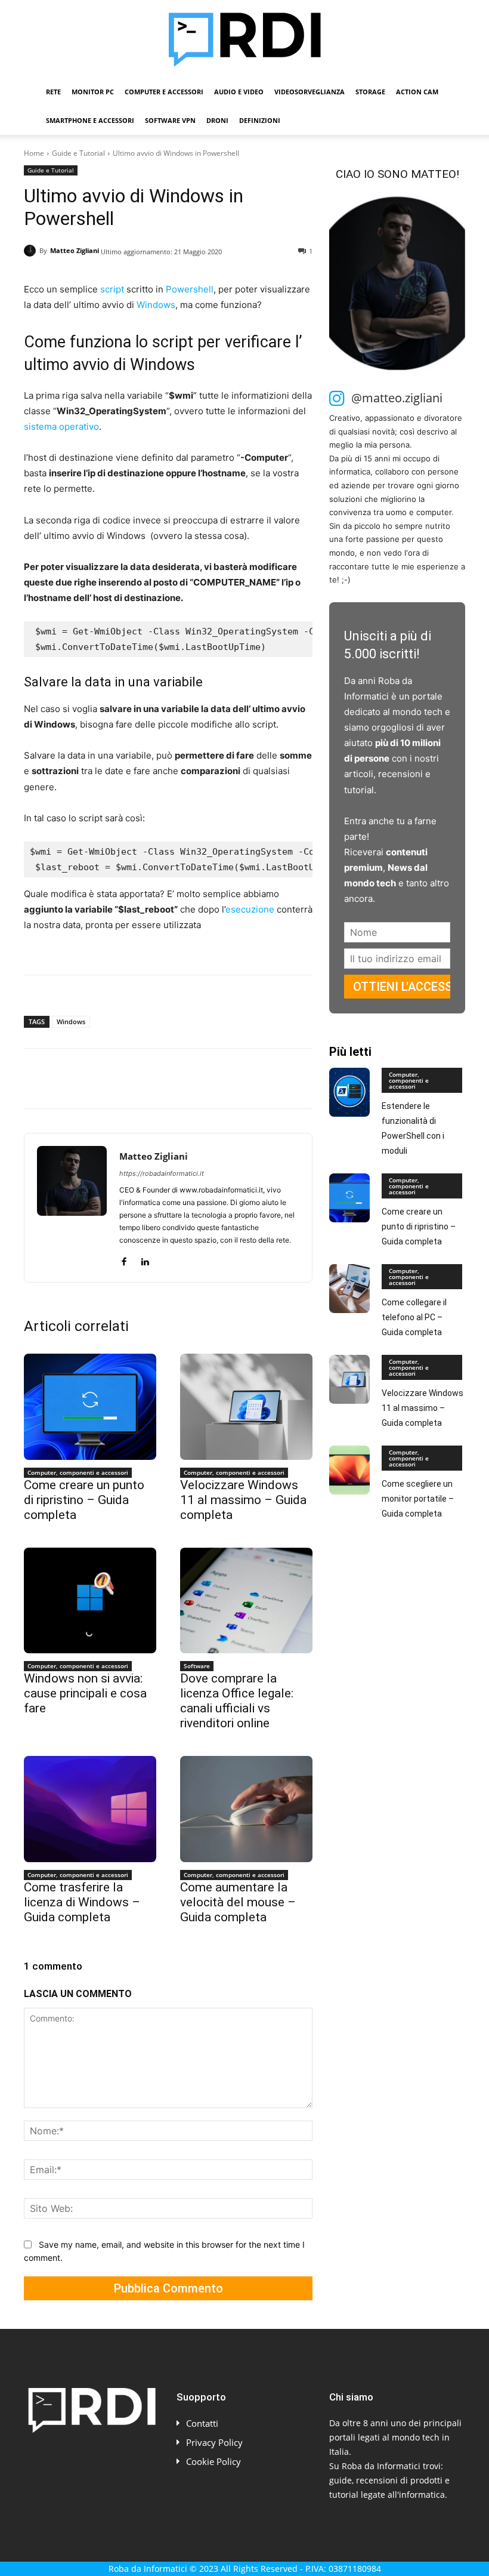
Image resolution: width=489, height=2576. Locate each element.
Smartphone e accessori (90, 120)
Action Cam (417, 92)
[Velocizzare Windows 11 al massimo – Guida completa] (246, 1407)
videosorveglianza (310, 92)
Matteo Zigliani (75, 250)
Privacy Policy (214, 2442)
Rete (53, 92)
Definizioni (260, 120)
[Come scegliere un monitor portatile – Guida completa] (349, 1470)
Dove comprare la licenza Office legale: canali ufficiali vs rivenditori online (237, 1701)
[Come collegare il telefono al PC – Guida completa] (349, 1289)
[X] (63, 1079)
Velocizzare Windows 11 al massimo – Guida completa (243, 1500)
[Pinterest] (91, 1079)
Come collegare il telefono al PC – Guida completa (414, 1317)
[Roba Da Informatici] (244, 39)
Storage (370, 92)
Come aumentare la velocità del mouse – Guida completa (238, 1902)
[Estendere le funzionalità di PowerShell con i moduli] (349, 1092)
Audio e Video (239, 92)
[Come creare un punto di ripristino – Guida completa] (90, 1407)
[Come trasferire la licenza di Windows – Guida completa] (90, 1809)
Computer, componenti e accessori (78, 1472)
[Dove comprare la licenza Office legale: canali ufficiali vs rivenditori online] (246, 1601)
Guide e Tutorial (78, 153)
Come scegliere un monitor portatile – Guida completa (418, 1499)
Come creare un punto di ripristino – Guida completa (84, 1500)
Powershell (190, 289)
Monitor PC (93, 92)
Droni (217, 120)
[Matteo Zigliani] (32, 251)
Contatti (202, 2423)
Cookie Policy (213, 2461)
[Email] (173, 1079)
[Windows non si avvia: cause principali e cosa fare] (90, 1601)
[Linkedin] (146, 1079)
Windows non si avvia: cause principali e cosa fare (85, 1693)
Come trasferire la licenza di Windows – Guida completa (82, 1902)
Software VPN (170, 120)
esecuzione (250, 909)
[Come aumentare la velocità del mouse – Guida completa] (246, 1809)
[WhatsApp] (118, 1079)
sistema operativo (61, 426)
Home (34, 153)
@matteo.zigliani (397, 398)
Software (197, 1666)
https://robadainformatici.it (162, 1173)
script (112, 289)
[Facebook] (36, 1079)
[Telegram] (200, 1079)
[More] (228, 1079)
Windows (156, 305)
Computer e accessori (164, 92)
